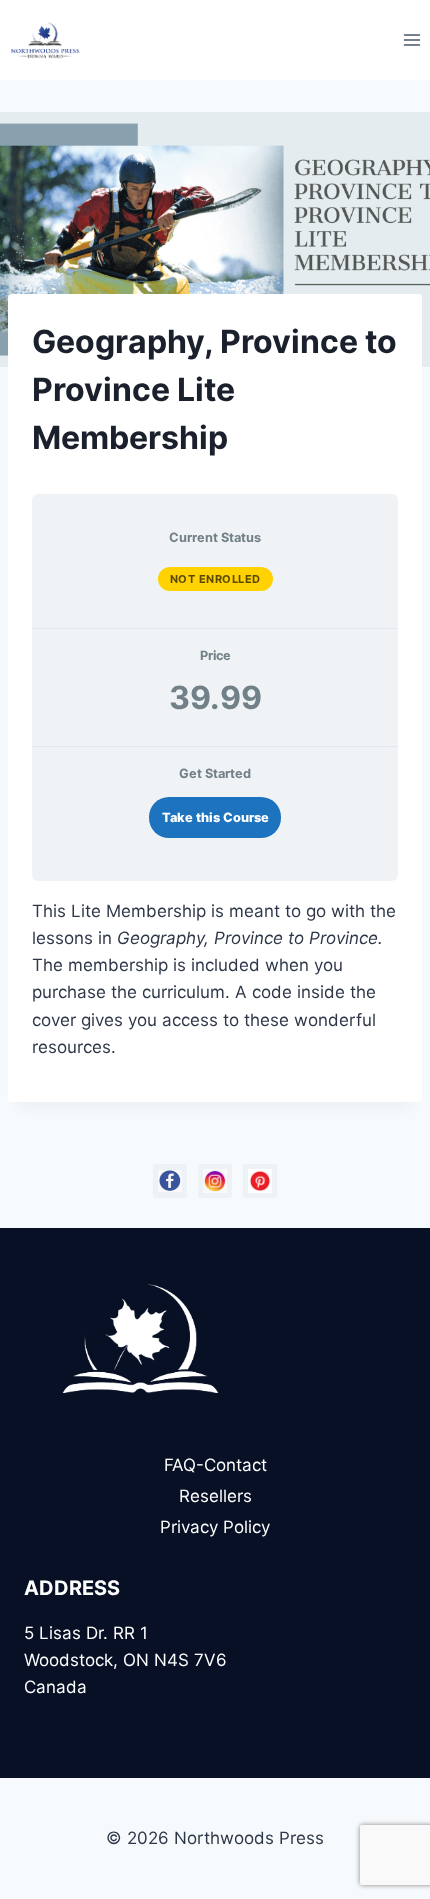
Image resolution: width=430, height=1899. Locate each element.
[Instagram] (215, 1181)
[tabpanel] (215, 979)
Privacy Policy (215, 1527)
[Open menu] (411, 39)
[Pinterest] (260, 1181)
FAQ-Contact (215, 1465)
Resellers (215, 1496)
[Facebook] (170, 1181)
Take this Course (215, 817)
